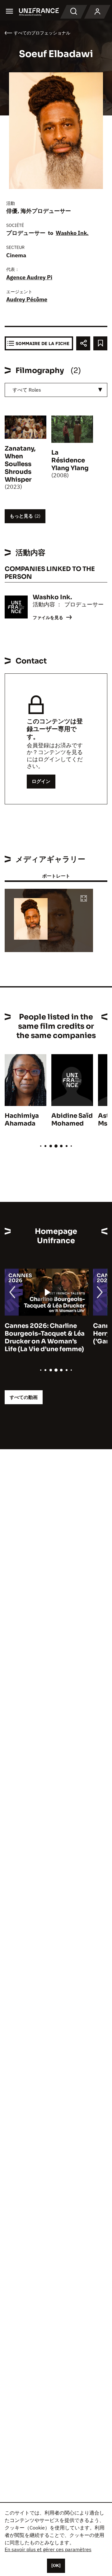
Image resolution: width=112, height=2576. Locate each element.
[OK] (56, 2565)
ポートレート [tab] (56, 876)
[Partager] (83, 343)
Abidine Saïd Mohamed (72, 1120)
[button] (84, 899)
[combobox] (56, 390)
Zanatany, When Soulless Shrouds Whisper (20, 464)
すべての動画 (24, 1397)
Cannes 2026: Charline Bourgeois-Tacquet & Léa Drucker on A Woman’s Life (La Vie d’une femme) (45, 1337)
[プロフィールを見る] (97, 12)
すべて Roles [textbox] (27, 390)
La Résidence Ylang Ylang (70, 460)
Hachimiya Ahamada (22, 1120)
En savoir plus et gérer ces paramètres (48, 2549)
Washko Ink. (72, 233)
